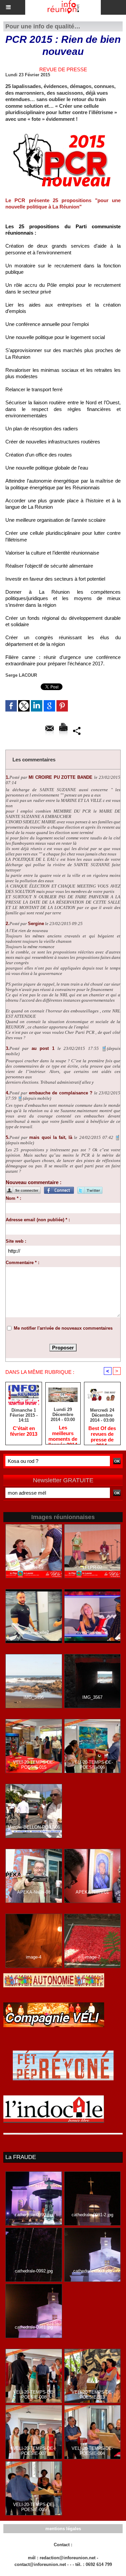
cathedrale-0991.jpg (92, 2271)
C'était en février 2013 (24, 1431)
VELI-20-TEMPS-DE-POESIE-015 (34, 1765)
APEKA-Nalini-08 (34, 1892)
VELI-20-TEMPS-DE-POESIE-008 (34, 2395)
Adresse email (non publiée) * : (38, 1220)
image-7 (92, 1957)
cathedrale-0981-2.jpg (92, 2215)
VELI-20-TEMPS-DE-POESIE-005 (34, 2507)
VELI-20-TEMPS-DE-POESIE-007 (34, 2451)
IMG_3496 (34, 1697)
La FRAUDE (21, 2157)
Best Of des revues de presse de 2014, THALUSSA (102, 1434)
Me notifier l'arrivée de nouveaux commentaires (63, 1328)
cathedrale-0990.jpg (34, 2215)
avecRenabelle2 (34, 1632)
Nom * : (13, 1198)
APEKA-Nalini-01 (92, 1892)
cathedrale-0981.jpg (34, 2327)
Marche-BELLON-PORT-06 (34, 1827)
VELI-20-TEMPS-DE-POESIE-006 (92, 1765)
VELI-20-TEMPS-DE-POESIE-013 (92, 2395)
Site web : (16, 1241)
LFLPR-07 (92, 1567)
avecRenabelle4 (92, 1632)
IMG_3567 (92, 1697)
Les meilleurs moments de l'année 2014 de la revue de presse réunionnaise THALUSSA (63, 1433)
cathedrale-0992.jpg (34, 2271)
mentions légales (63, 2529)
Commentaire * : (23, 1263)
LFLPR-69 (34, 1567)
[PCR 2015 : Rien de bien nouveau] (63, 131)
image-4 (34, 1957)
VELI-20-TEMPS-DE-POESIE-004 (92, 2451)
